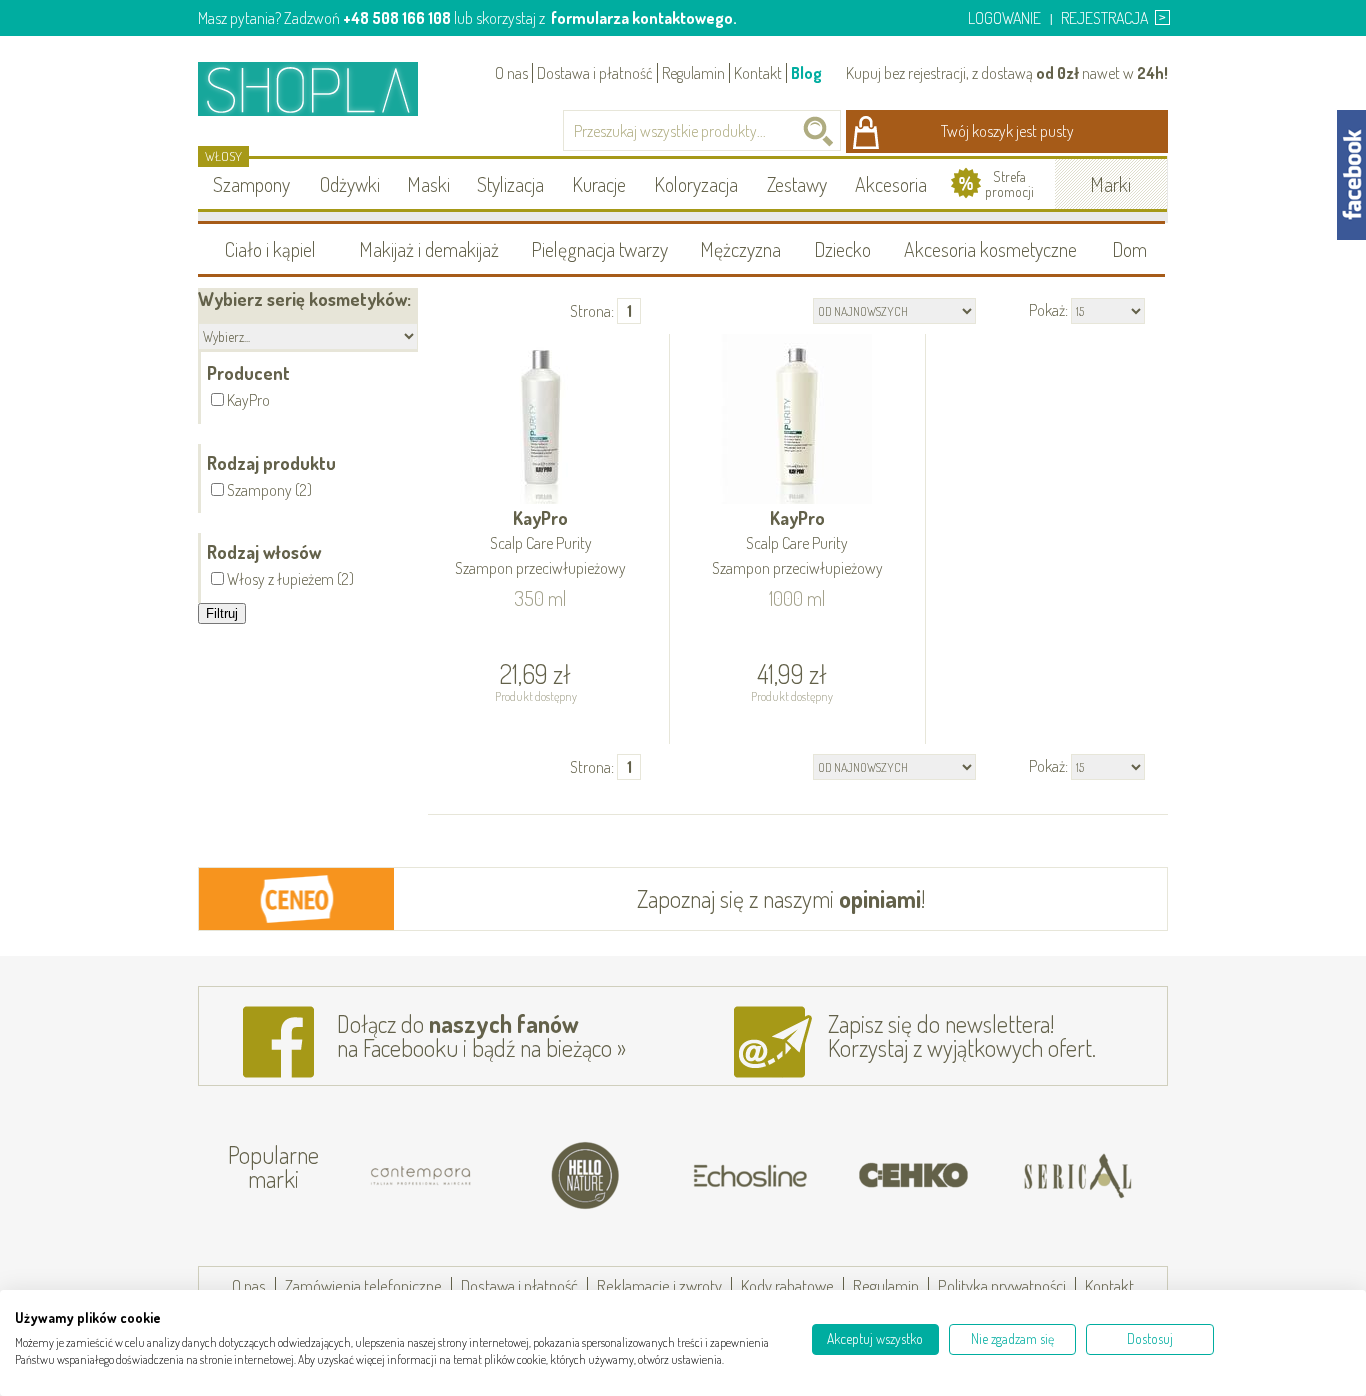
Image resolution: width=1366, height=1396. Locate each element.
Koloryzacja (696, 184)
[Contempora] (353, 1176)
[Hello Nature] (517, 1176)
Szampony (251, 184)
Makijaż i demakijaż (429, 249)
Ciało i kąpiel (270, 249)
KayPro (540, 542)
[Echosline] (681, 1176)
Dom (1129, 249)
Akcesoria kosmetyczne (990, 249)
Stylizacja (510, 184)
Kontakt (758, 73)
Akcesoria (891, 184)
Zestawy (797, 184)
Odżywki (350, 184)
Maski (428, 184)
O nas (511, 73)
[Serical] (1009, 1176)
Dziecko (842, 249)
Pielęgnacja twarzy (599, 249)
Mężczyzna (740, 249)
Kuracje (599, 184)
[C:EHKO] (845, 1176)
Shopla (321, 88)
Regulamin (693, 73)
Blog (806, 73)
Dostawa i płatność (595, 73)
